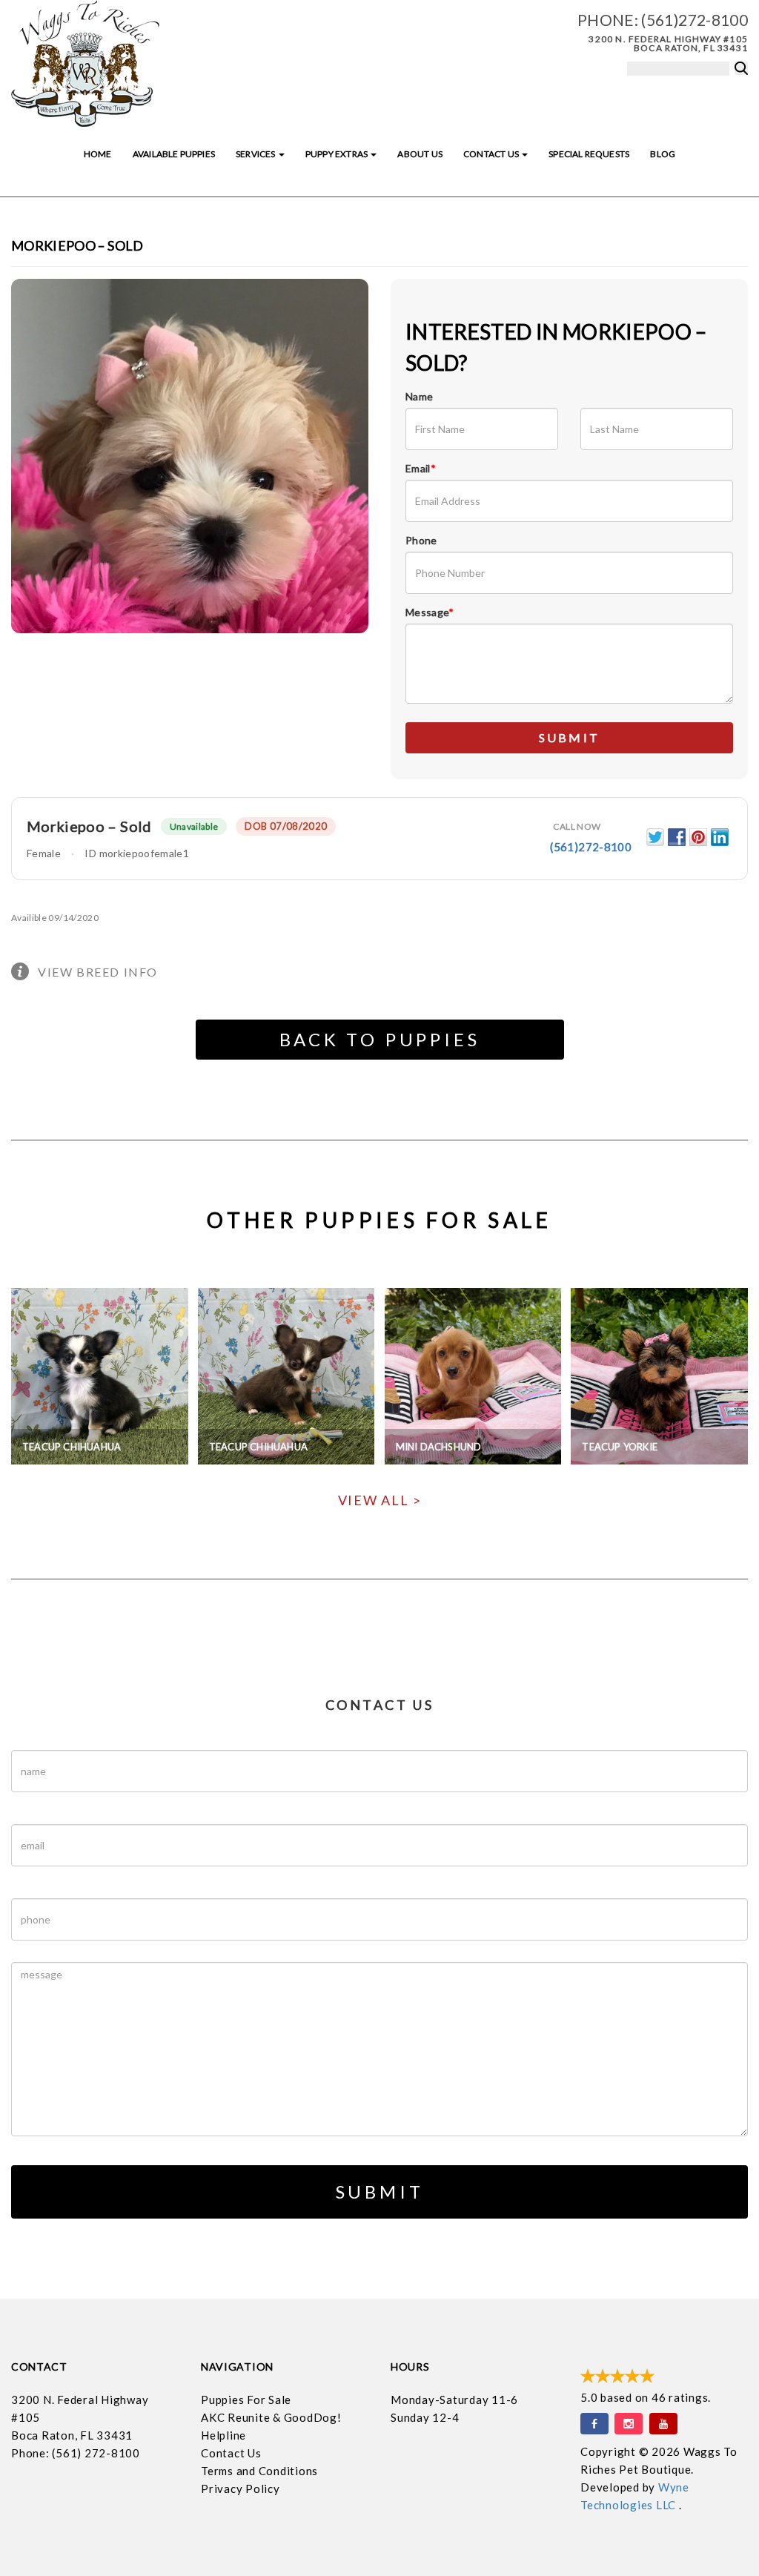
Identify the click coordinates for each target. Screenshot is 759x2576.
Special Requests (589, 154)
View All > (380, 1500)
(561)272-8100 (695, 20)
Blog (663, 154)
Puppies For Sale (246, 2400)
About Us (420, 154)
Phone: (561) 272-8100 (76, 2453)
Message (430, 612)
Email (421, 468)
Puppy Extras (337, 154)
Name (419, 396)
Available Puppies (174, 154)
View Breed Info (98, 972)
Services (256, 154)
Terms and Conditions (259, 2471)
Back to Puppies (380, 1039)
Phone (421, 540)
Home (98, 154)
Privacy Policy (241, 2489)
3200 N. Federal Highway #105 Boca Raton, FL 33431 (668, 43)
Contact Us (492, 154)
